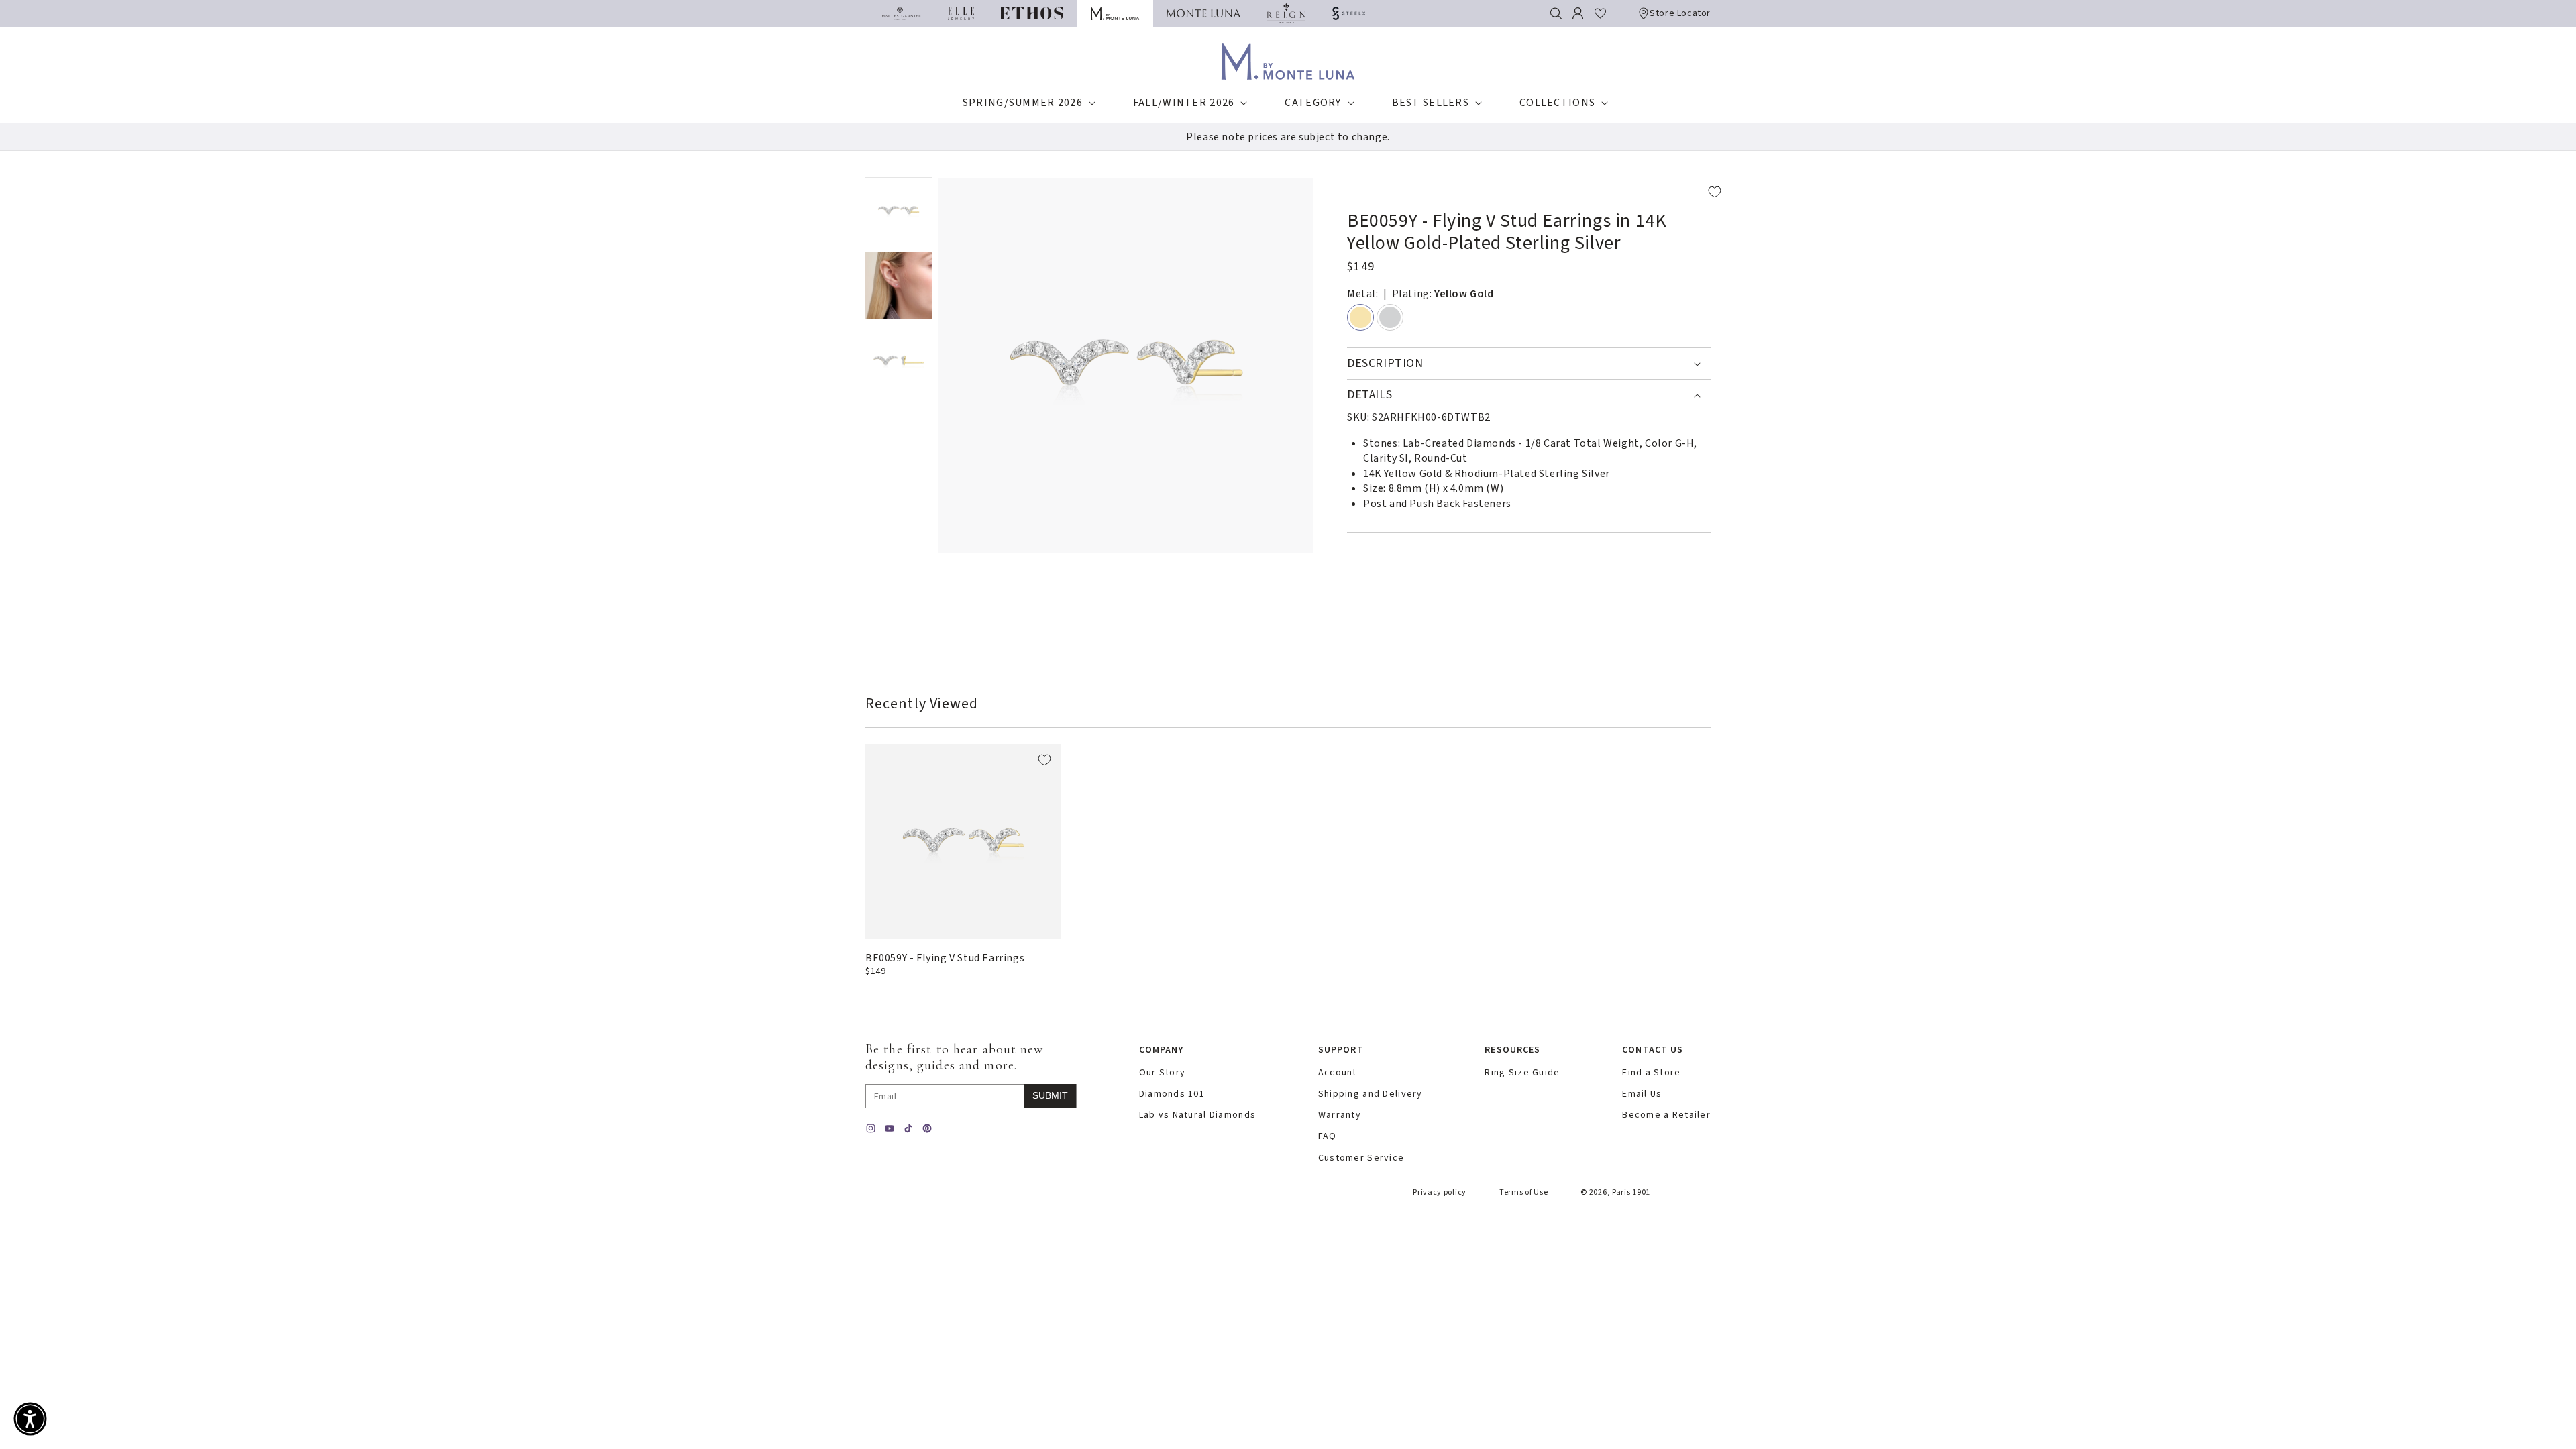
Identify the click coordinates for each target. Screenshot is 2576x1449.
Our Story (1163, 1073)
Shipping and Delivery (1371, 1094)
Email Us (1642, 1094)
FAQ (1328, 1137)
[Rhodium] (1390, 317)
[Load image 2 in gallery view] (899, 286)
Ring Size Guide (1522, 1073)
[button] (1556, 13)
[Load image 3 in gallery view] (899, 362)
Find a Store (1651, 1073)
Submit (1050, 1095)
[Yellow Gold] (1360, 317)
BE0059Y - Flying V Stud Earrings (945, 958)
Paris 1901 (1631, 1192)
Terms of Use (1523, 1192)
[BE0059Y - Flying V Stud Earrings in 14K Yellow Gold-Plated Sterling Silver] (963, 842)
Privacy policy (1440, 1192)
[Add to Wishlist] (1539, 192)
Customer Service (1361, 1158)
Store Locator (1680, 13)
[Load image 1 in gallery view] (899, 212)
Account (1338, 1073)
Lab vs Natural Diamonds (1197, 1115)
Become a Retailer (1666, 1115)
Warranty (1340, 1115)
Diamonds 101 (1172, 1094)
